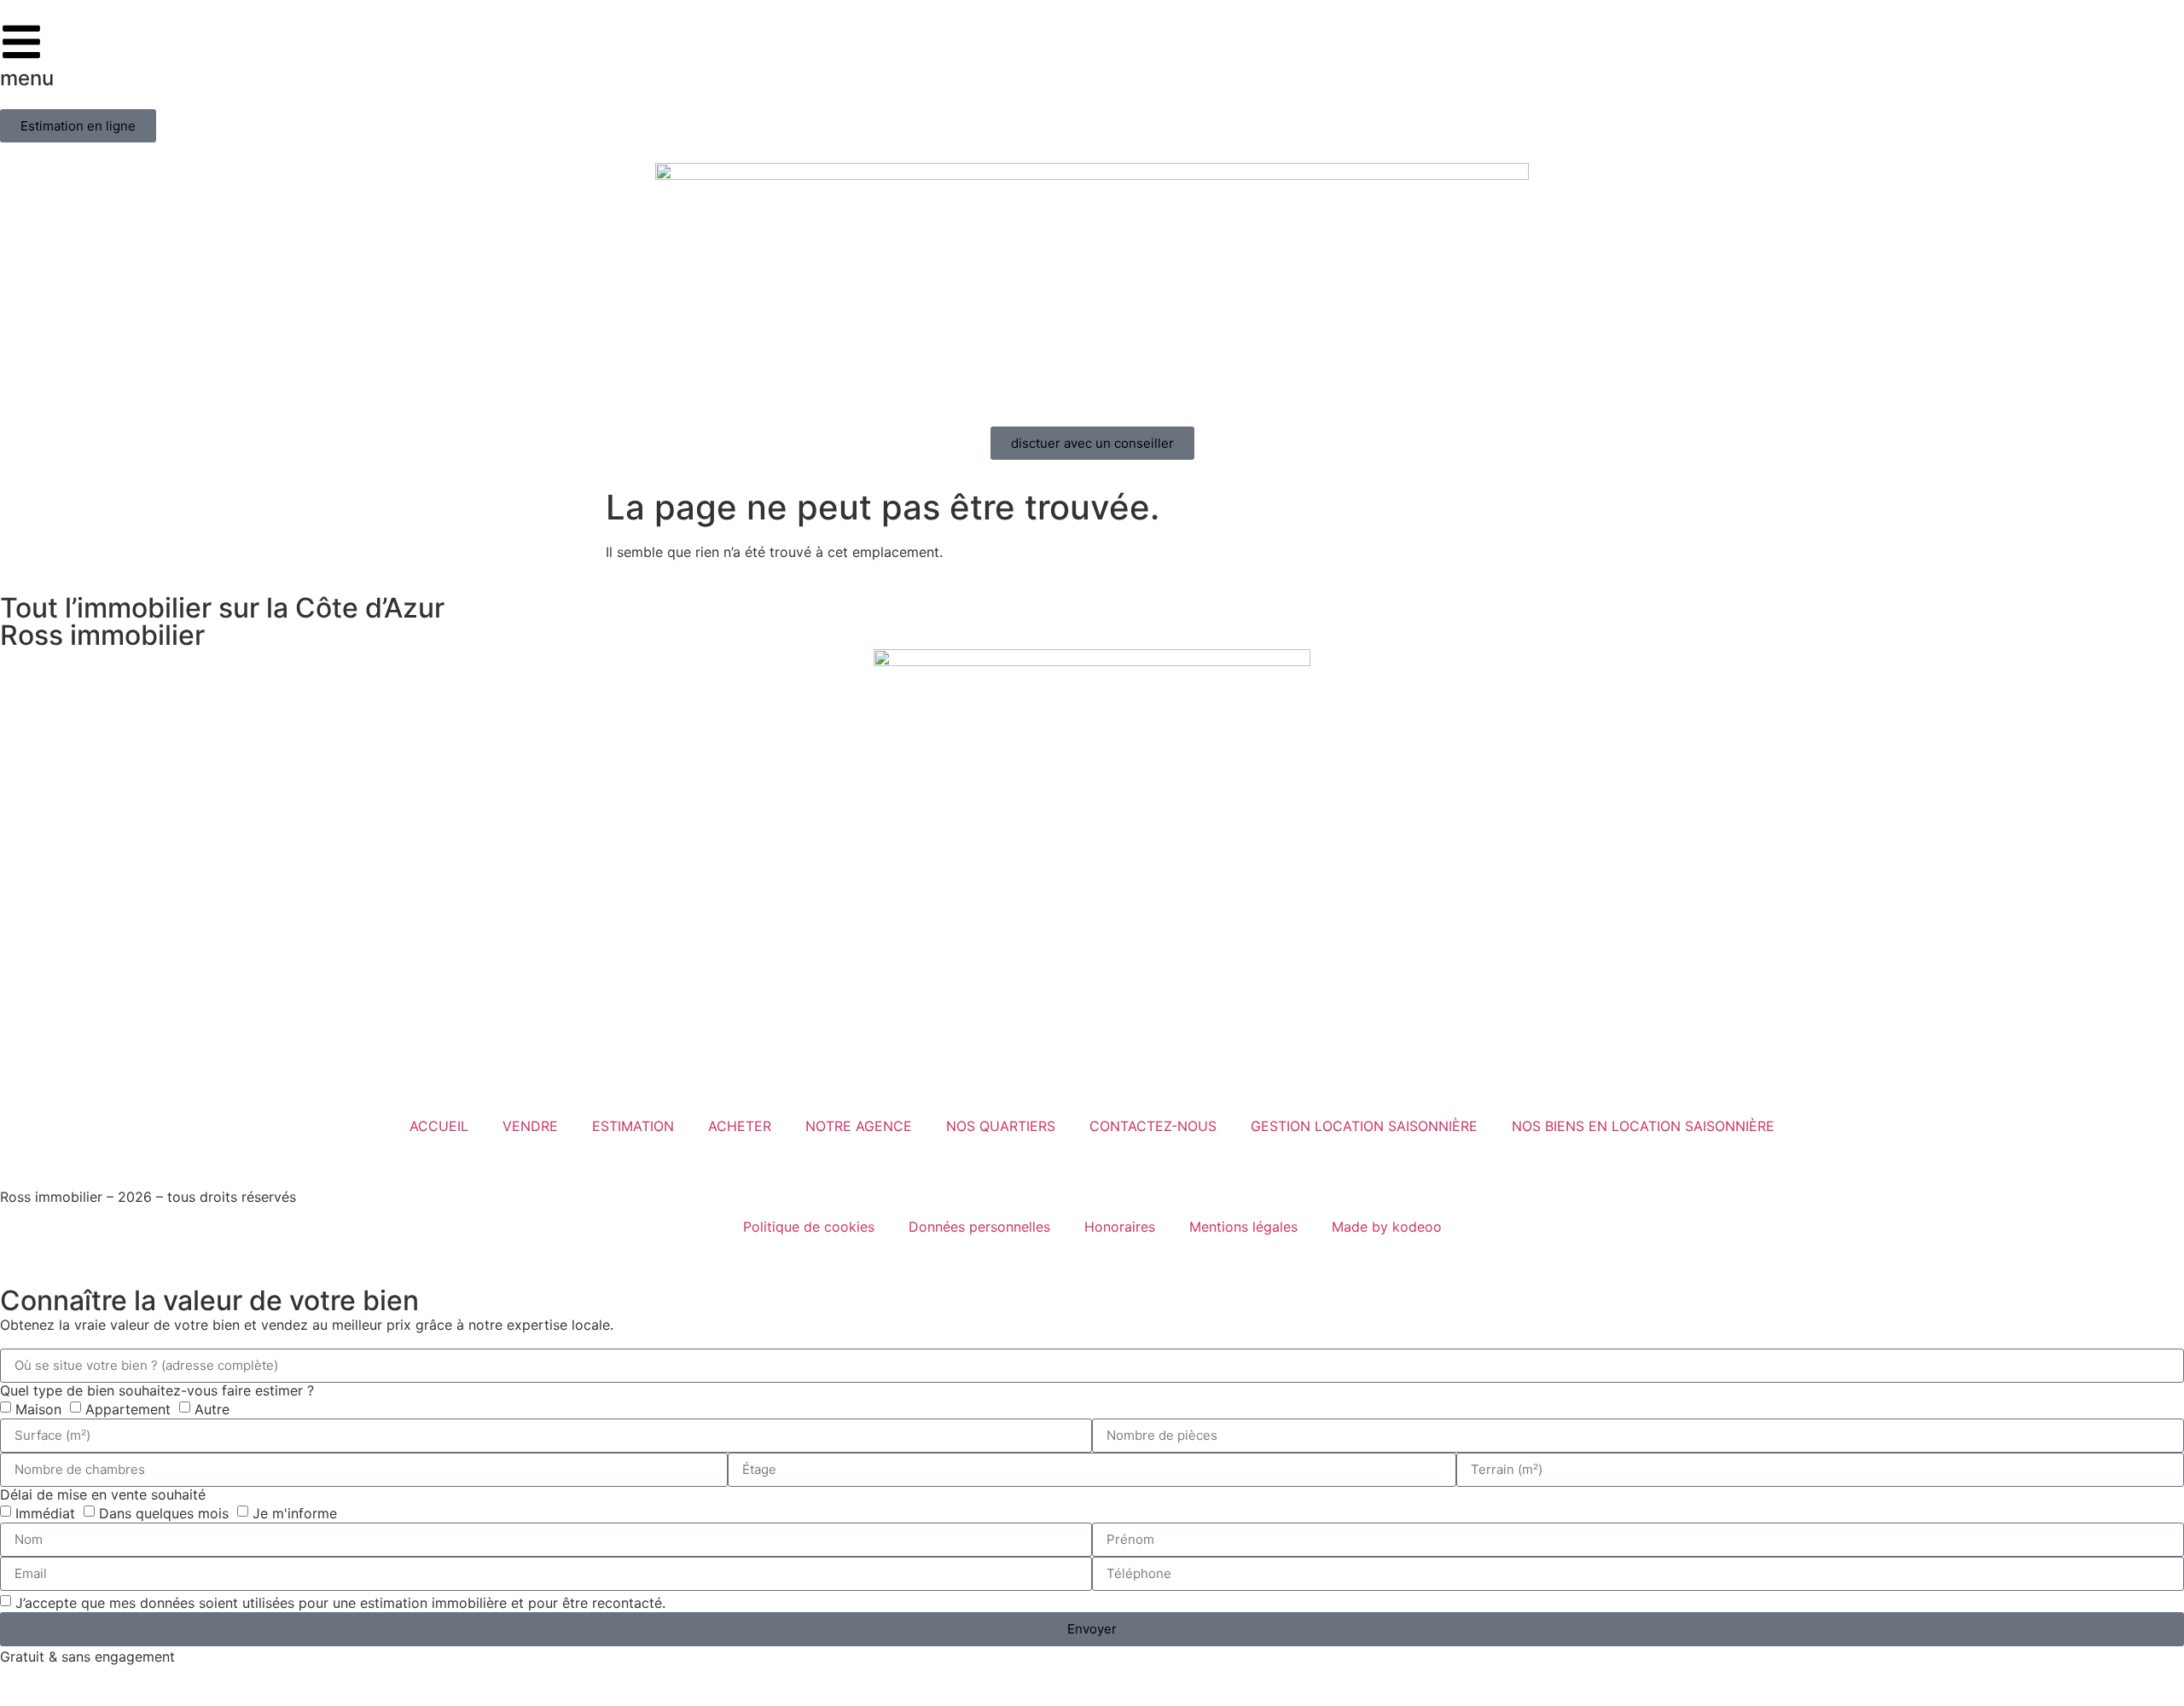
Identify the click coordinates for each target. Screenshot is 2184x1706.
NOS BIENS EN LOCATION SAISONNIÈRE (1643, 1126)
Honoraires (1120, 1227)
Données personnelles (979, 1227)
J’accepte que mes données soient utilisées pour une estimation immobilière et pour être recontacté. (340, 1602)
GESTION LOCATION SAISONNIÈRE (1364, 1126)
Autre (212, 1408)
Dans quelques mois (164, 1512)
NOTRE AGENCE (859, 1126)
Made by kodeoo (1387, 1227)
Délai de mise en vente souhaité (103, 1494)
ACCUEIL (439, 1126)
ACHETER (740, 1126)
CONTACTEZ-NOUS (1153, 1126)
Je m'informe (295, 1512)
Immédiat (45, 1512)
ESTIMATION (633, 1126)
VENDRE (530, 1126)
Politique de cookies (809, 1227)
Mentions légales (1243, 1227)
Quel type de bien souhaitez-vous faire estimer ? (157, 1390)
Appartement (128, 1408)
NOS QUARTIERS (1001, 1126)
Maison (38, 1408)
